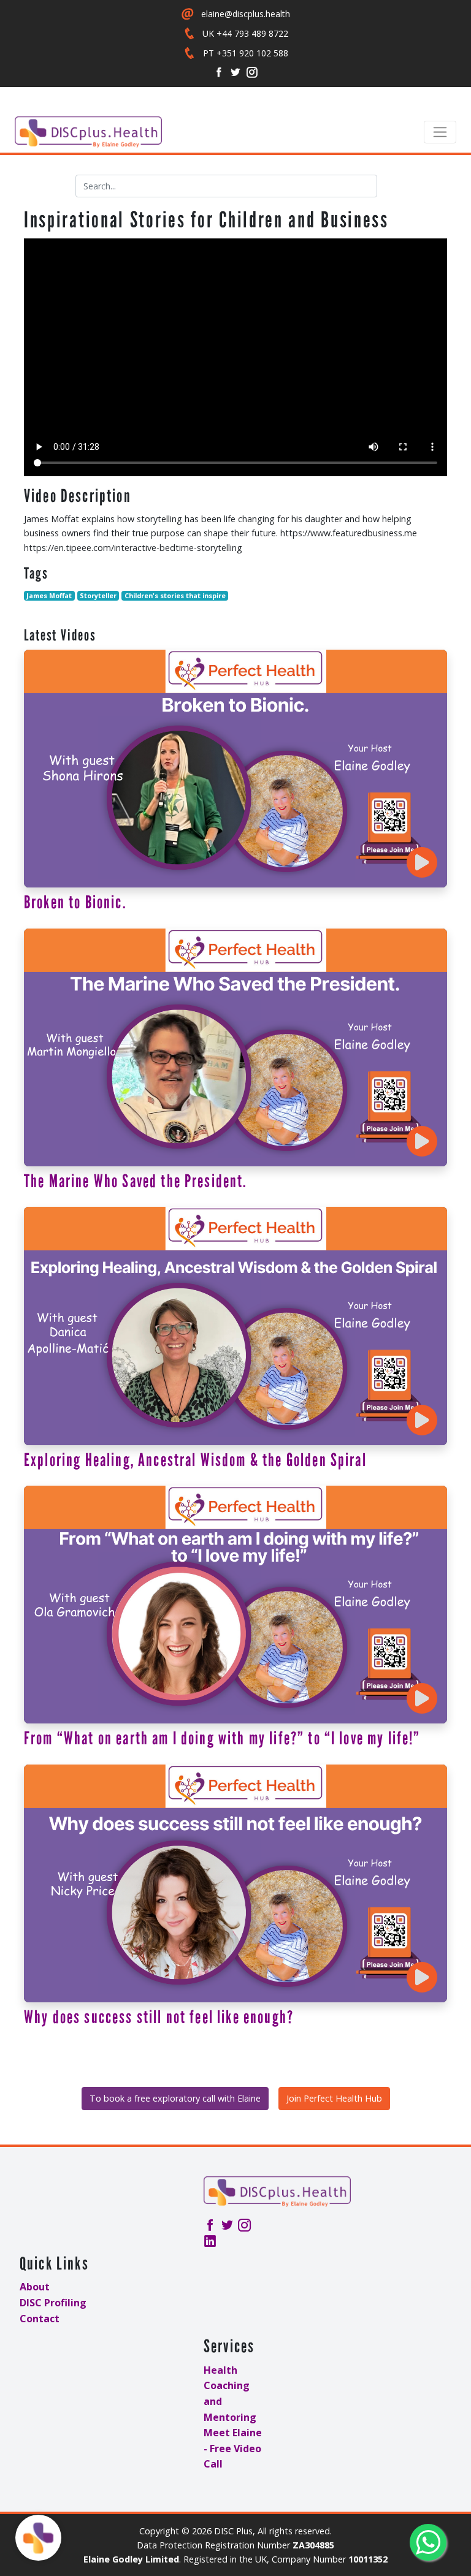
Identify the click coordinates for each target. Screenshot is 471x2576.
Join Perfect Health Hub (334, 2098)
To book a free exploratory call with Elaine (175, 2098)
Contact (40, 2319)
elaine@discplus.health (246, 14)
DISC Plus (233, 2531)
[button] (38, 2538)
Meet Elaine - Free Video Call (233, 2448)
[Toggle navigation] (440, 132)
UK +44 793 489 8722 (245, 33)
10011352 (368, 2559)
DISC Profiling (53, 2303)
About (35, 2287)
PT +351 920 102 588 (246, 53)
